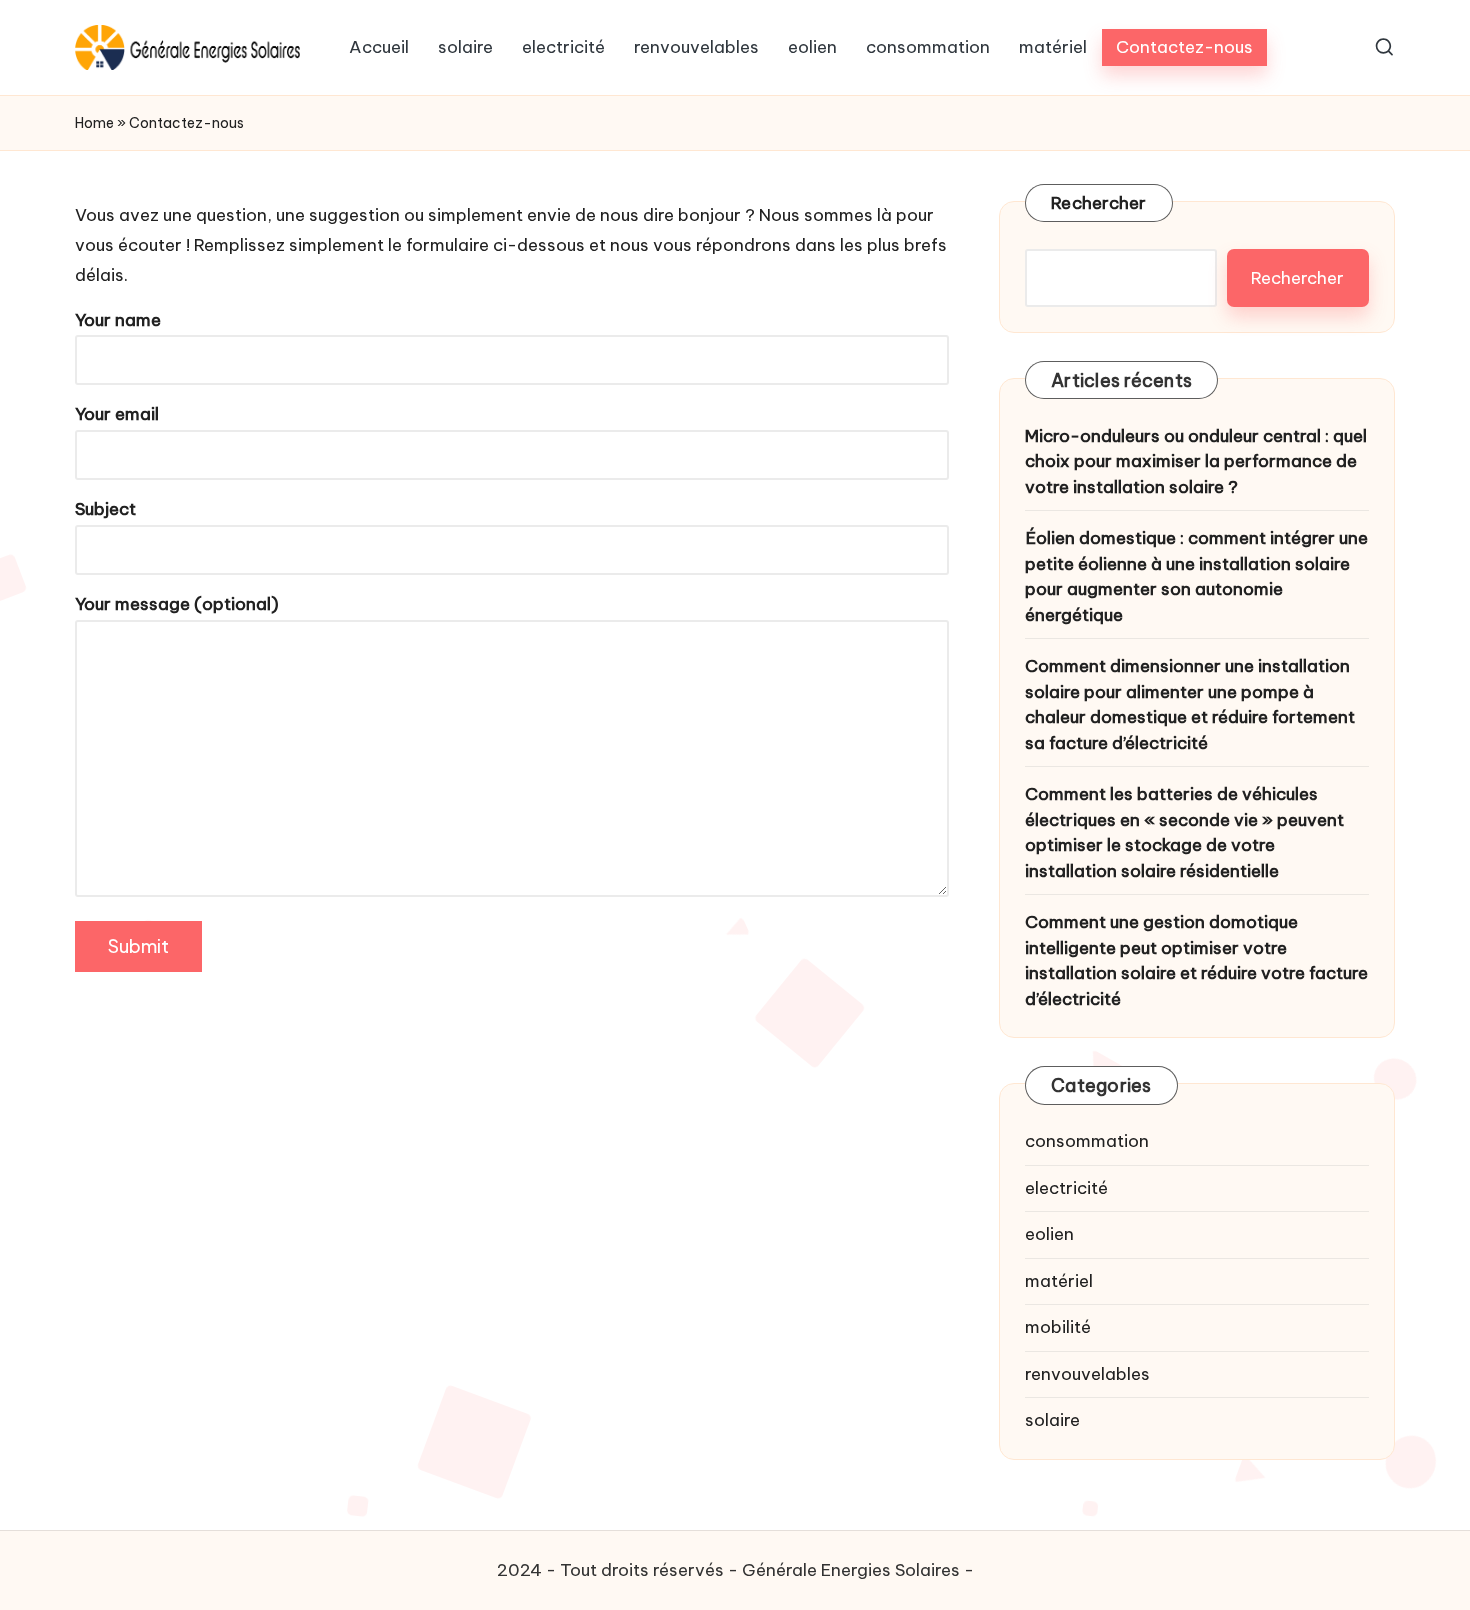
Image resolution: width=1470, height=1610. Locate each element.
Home (94, 123)
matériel (1059, 1281)
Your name (118, 320)
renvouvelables (1087, 1374)
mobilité (1058, 1327)
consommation (1087, 1141)
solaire (1052, 1420)
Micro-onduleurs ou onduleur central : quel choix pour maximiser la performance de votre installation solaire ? (1196, 461)
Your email (117, 414)
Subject (105, 509)
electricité (1066, 1188)
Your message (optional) (177, 604)
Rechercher (1099, 203)
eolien (1049, 1234)
